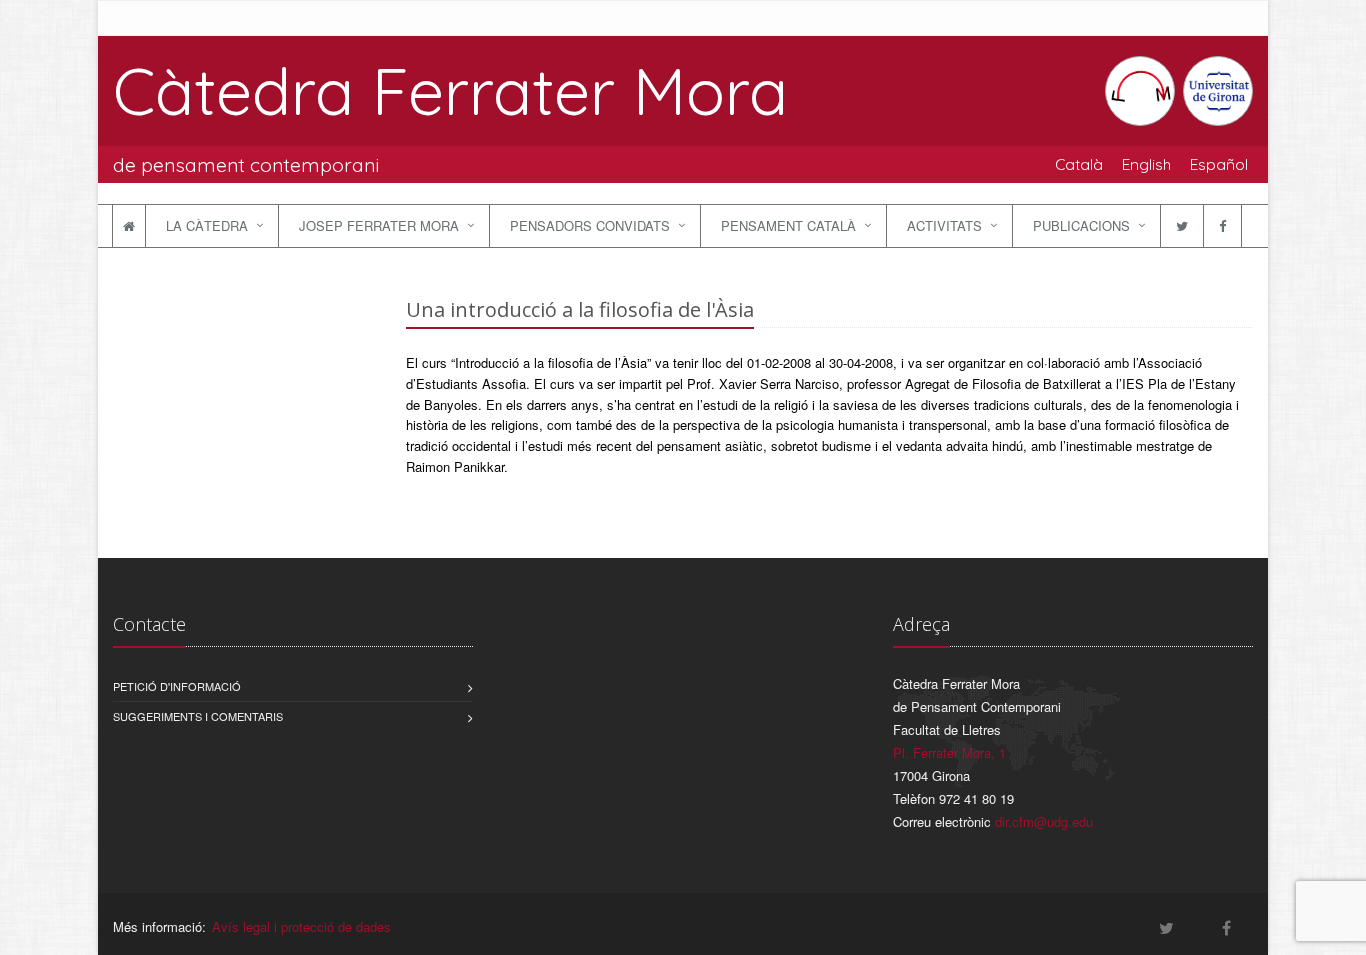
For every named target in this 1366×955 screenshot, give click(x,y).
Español (1219, 164)
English (1146, 164)
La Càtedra (207, 225)
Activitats (944, 225)
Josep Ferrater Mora (379, 225)
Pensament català (788, 225)
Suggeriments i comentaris (198, 716)
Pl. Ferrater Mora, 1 (949, 752)
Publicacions (1081, 225)
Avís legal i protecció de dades (301, 926)
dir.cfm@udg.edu (1044, 821)
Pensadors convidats (590, 225)
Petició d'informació (177, 686)
